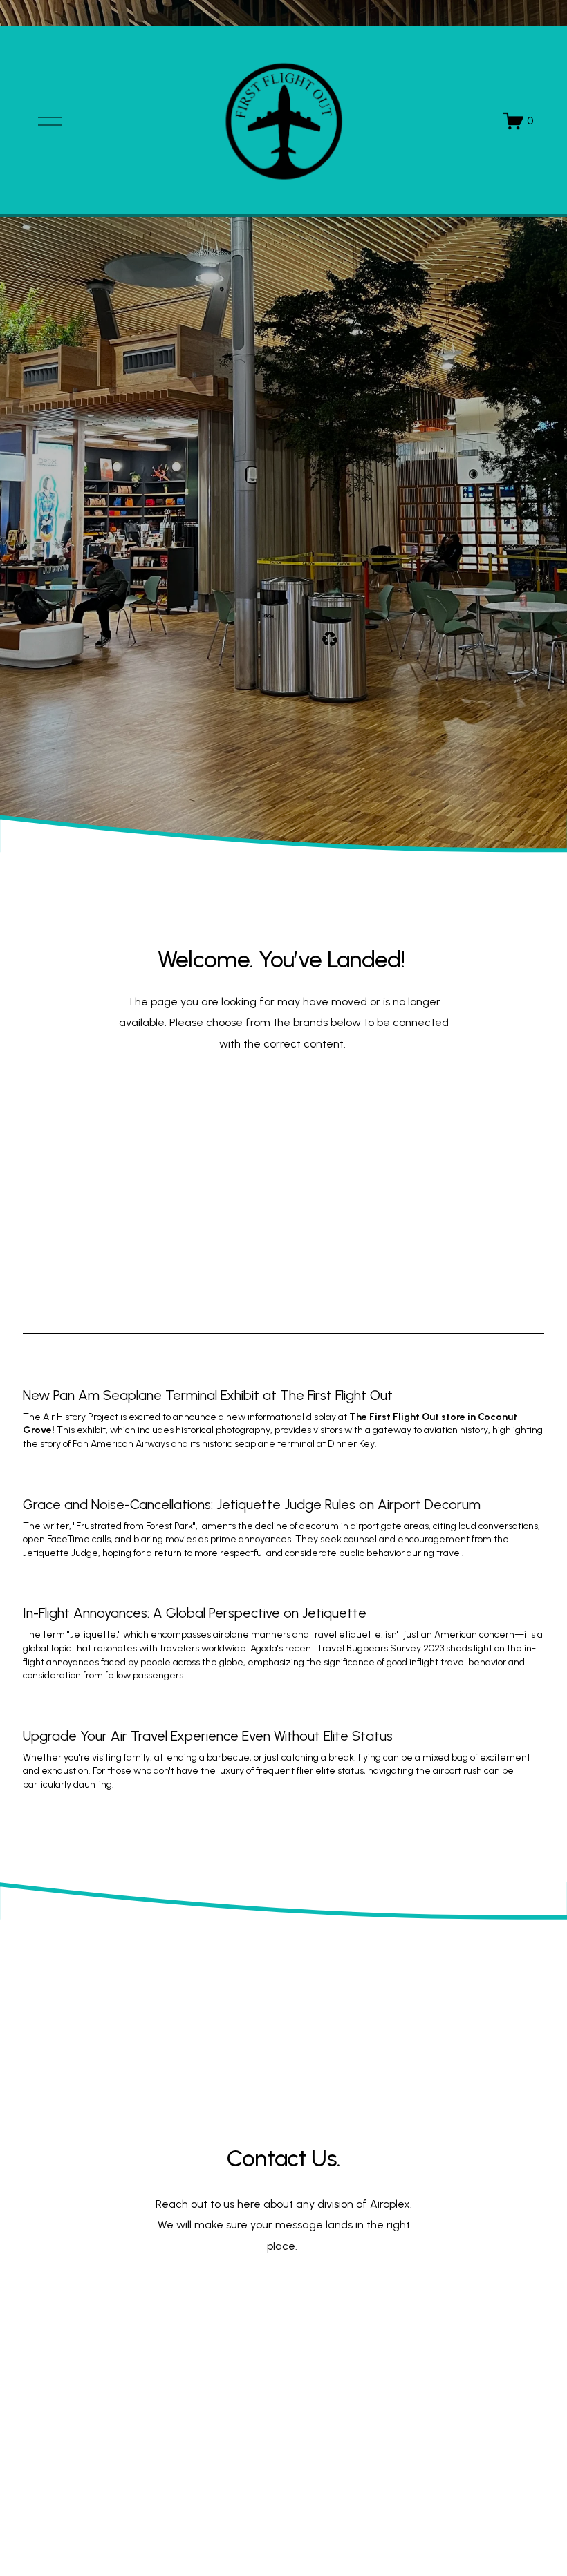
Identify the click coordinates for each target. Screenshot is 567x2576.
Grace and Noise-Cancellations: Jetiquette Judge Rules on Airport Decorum (252, 1504)
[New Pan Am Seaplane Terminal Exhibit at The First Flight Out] (283, 1371)
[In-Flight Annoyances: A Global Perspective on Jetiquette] (283, 1589)
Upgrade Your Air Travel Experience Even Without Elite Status (208, 1736)
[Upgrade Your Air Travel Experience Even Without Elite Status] (283, 1712)
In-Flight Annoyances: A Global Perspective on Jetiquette (195, 1613)
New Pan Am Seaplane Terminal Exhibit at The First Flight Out (208, 1395)
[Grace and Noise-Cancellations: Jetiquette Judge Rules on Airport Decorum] (283, 1480)
